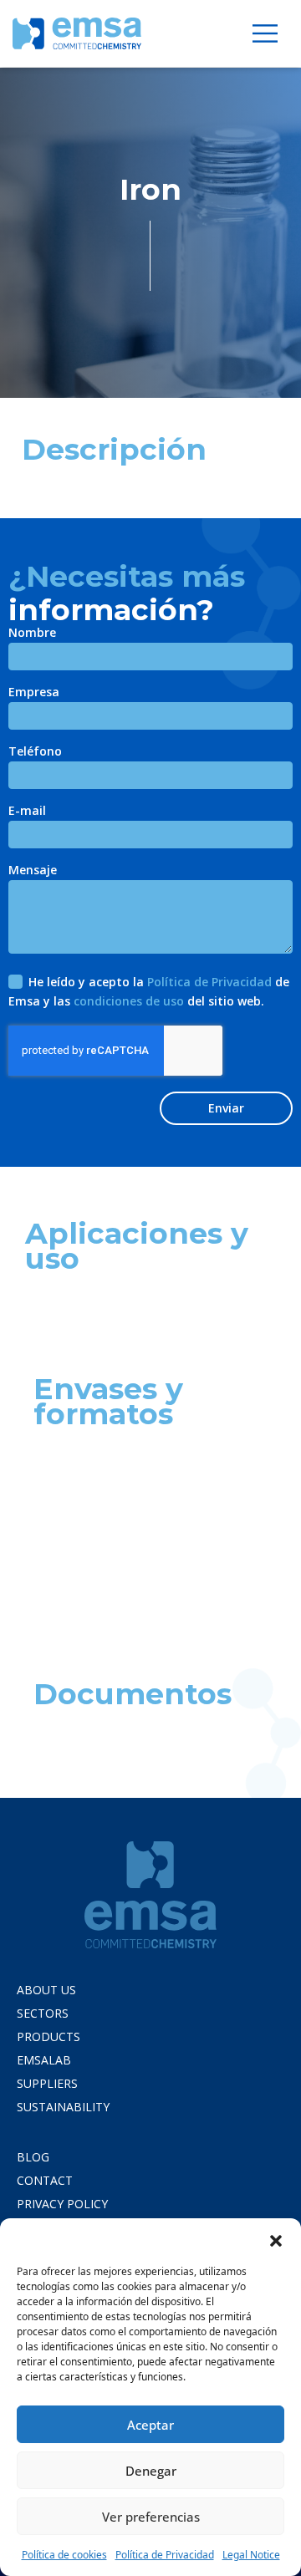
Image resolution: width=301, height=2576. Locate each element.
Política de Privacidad (165, 2555)
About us (46, 1990)
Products (48, 2036)
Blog (33, 2157)
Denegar (151, 2471)
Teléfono (35, 752)
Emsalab (44, 2060)
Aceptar (150, 2425)
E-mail (27, 812)
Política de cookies (64, 2555)
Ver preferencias (151, 2517)
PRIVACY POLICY (62, 2204)
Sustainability (63, 2107)
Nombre (32, 634)
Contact (45, 2180)
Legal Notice (251, 2555)
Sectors (43, 2013)
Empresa (34, 693)
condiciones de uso (129, 1001)
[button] (276, 2239)
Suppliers (47, 2083)
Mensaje (33, 871)
